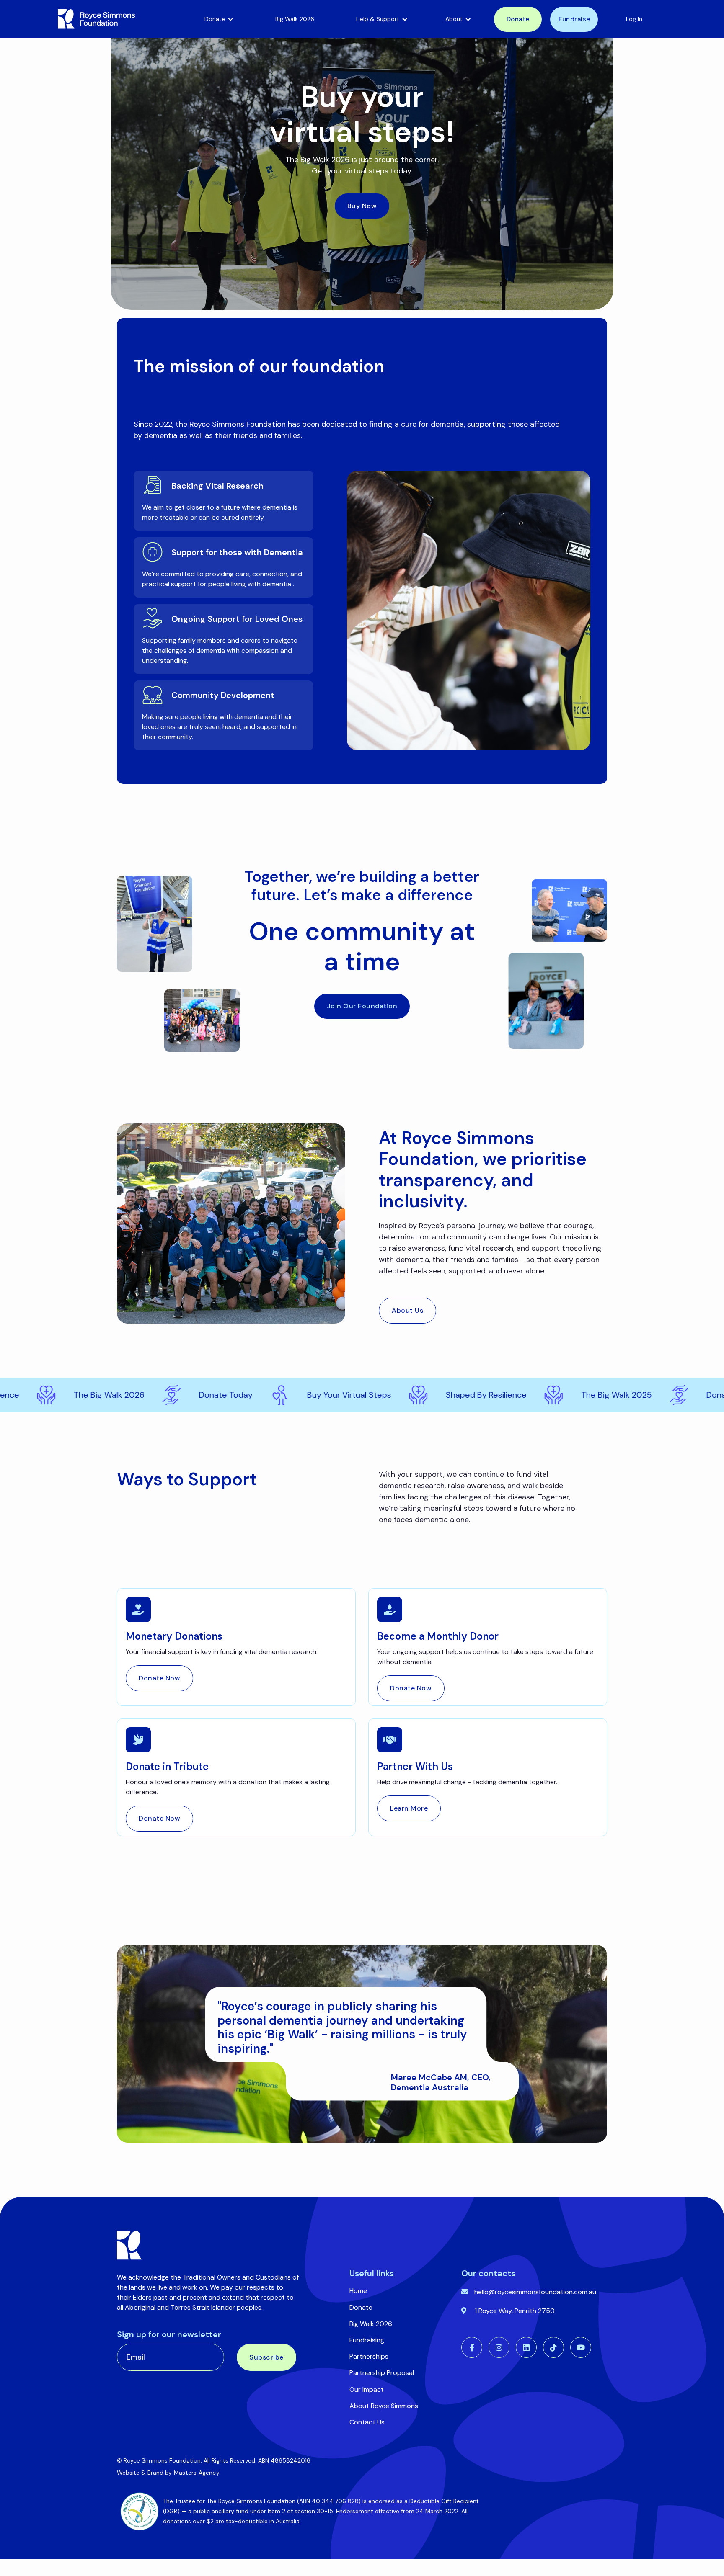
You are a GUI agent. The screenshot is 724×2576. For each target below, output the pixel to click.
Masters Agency (197, 2473)
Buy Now (362, 206)
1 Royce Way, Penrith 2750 (515, 2311)
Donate (518, 19)
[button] (219, 19)
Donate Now (159, 1678)
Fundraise (574, 19)
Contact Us (367, 2422)
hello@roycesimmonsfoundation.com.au (535, 2292)
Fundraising (367, 2340)
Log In (634, 19)
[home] (120, 19)
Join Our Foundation (362, 1006)
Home (358, 2291)
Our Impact (367, 2389)
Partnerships (369, 2356)
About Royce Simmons (384, 2406)
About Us (407, 1310)
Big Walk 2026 (295, 19)
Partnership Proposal (382, 2373)
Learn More (409, 1808)
